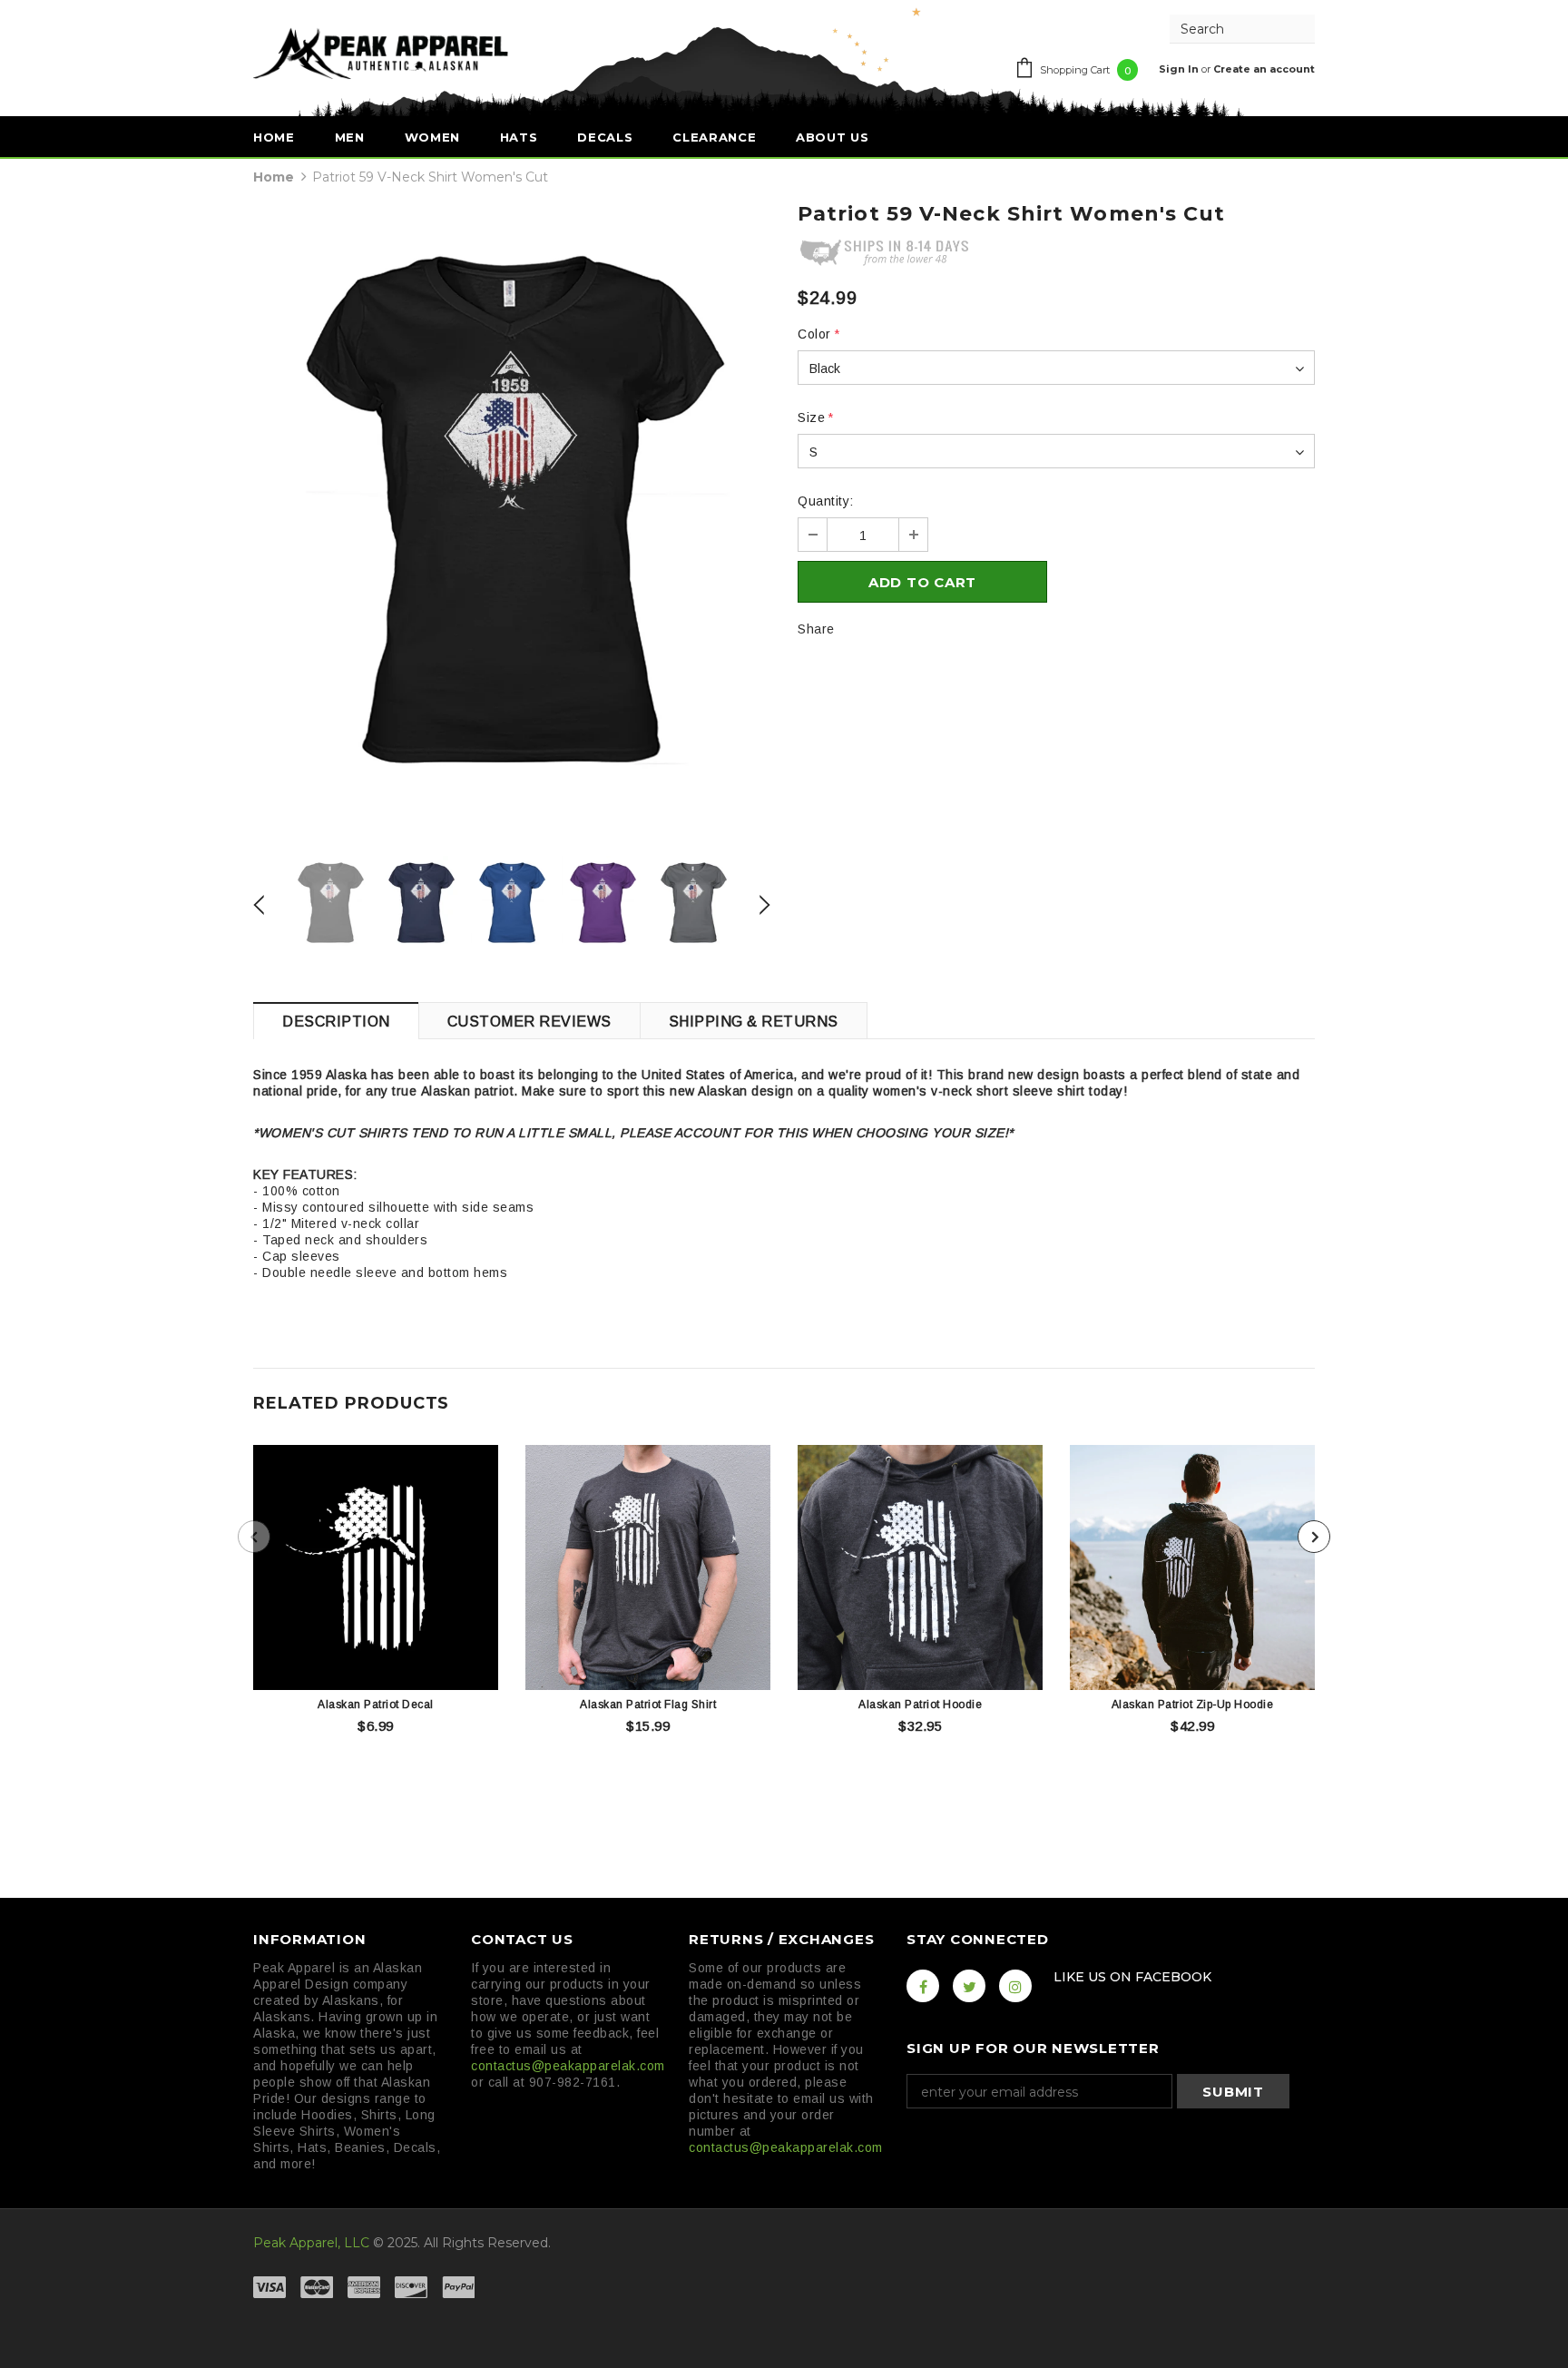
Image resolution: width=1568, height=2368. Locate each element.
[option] (512, 521)
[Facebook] (923, 1986)
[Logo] (381, 53)
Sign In (1180, 69)
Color (818, 334)
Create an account (1264, 69)
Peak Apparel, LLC (311, 2243)
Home (274, 177)
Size (816, 418)
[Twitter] (969, 1986)
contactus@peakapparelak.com (568, 2066)
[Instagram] (1015, 1986)
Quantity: (826, 501)
